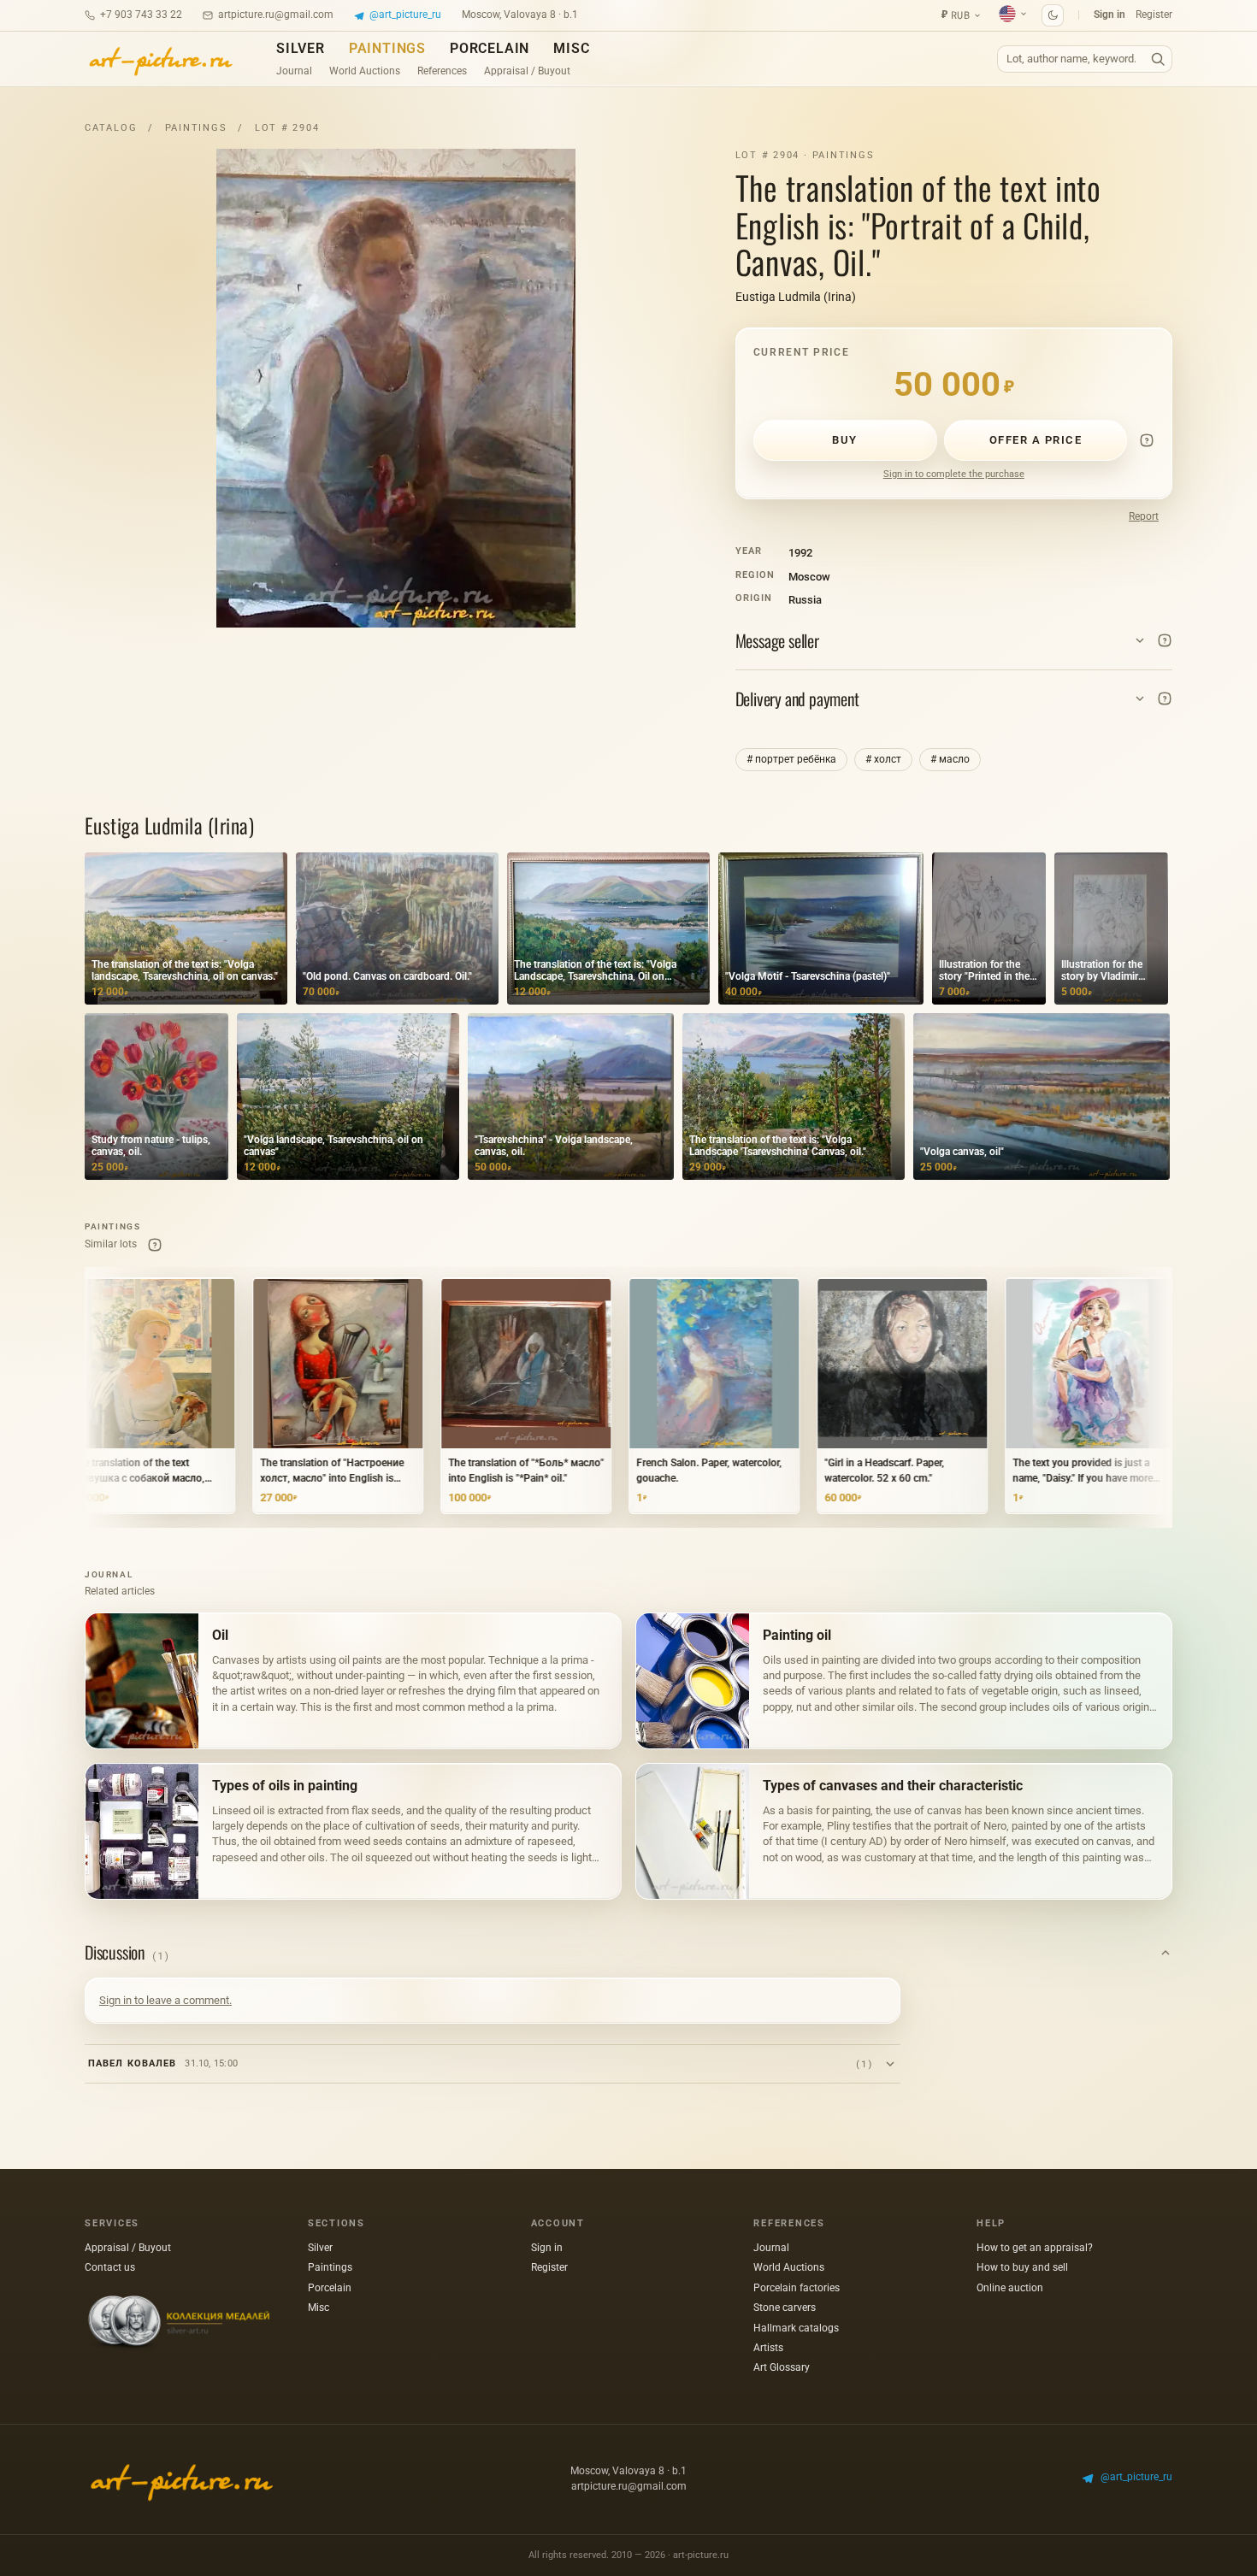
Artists (768, 2348)
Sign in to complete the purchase (954, 474)
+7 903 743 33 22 (141, 15)
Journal (294, 71)
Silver (301, 48)
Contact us (110, 2267)
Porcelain (490, 48)
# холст (883, 759)
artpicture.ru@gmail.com (276, 15)
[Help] (1147, 440)
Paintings (387, 48)
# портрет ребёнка (791, 759)
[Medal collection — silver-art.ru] (179, 2323)
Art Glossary (782, 2367)
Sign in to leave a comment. (165, 2000)
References (442, 71)
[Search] (1158, 59)
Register (1154, 15)
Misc (571, 48)
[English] (1013, 14)
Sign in (1109, 15)
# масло (950, 759)
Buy (845, 440)
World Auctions (365, 71)
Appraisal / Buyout (527, 71)
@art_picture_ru (405, 15)
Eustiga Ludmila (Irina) (796, 297)
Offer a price (1036, 440)
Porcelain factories (797, 2288)
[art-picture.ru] (160, 59)
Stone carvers (785, 2308)
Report (1144, 516)
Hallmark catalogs (796, 2328)
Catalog (111, 128)
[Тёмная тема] (1053, 15)
